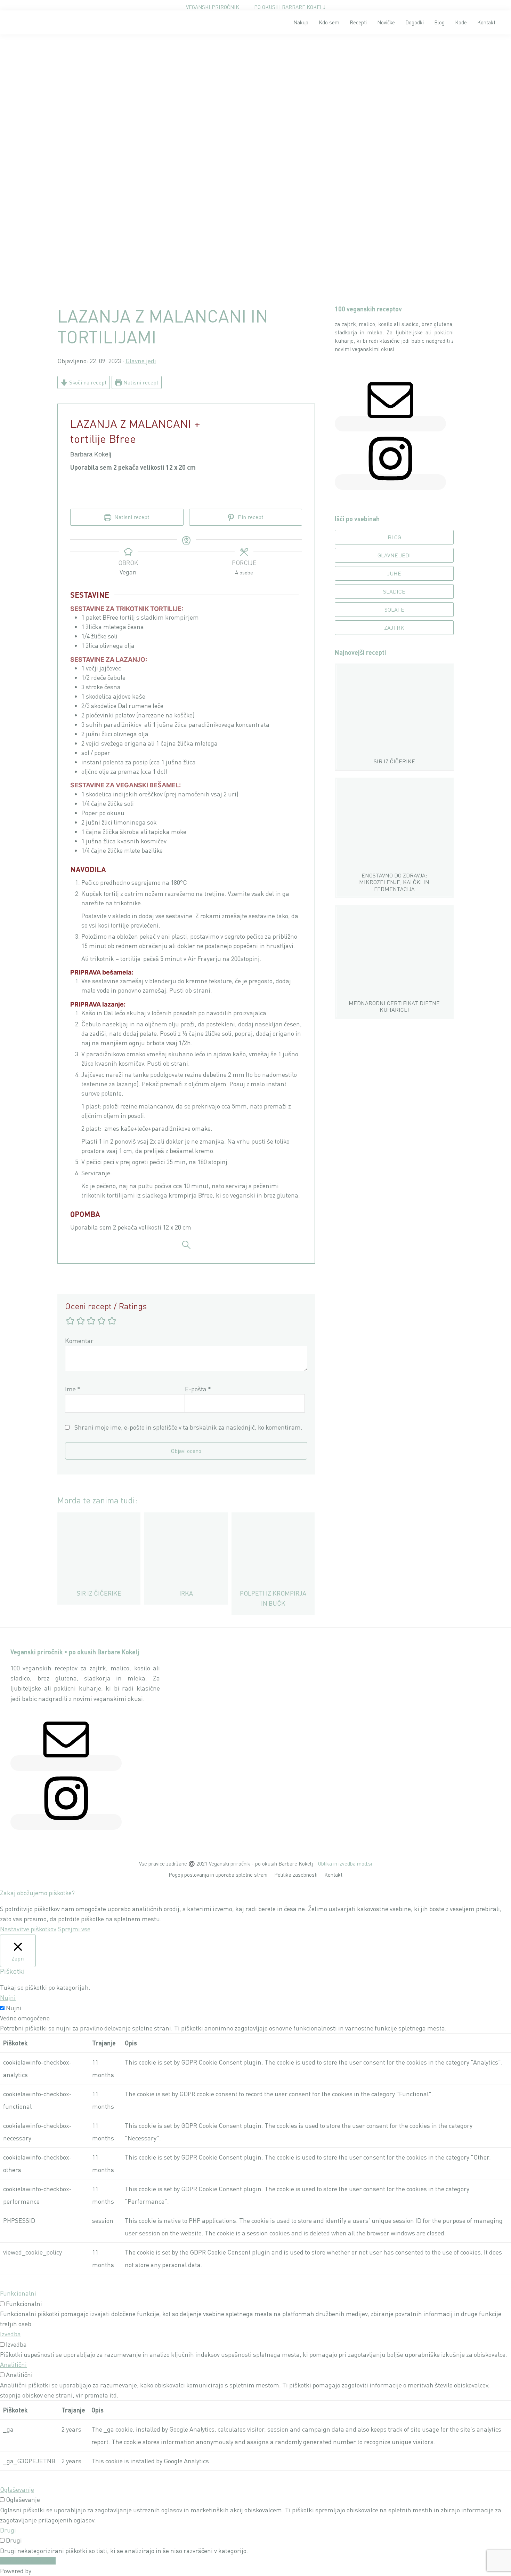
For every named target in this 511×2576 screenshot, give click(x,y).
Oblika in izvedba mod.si (345, 1863)
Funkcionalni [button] (18, 2293)
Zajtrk (394, 628)
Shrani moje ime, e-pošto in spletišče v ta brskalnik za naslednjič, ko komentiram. (188, 1427)
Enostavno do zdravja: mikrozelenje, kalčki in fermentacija (394, 882)
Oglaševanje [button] (17, 2489)
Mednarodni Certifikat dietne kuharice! (394, 1006)
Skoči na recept (87, 382)
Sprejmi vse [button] (74, 1929)
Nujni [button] (8, 1997)
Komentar (79, 1341)
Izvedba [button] (10, 2334)
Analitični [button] (13, 2364)
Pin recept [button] (250, 517)
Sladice (394, 591)
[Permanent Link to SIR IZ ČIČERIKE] (99, 1517)
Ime (73, 1389)
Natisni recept (140, 382)
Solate (394, 610)
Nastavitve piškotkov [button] (28, 1929)
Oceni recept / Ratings (106, 1306)
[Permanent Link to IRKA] (186, 1517)
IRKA (186, 1593)
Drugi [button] (8, 2530)
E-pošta (198, 1389)
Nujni (14, 2008)
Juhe (394, 573)
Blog (394, 537)
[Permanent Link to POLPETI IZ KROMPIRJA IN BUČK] (273, 1517)
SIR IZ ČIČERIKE (99, 1593)
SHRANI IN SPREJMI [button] (28, 2561)
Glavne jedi (141, 361)
